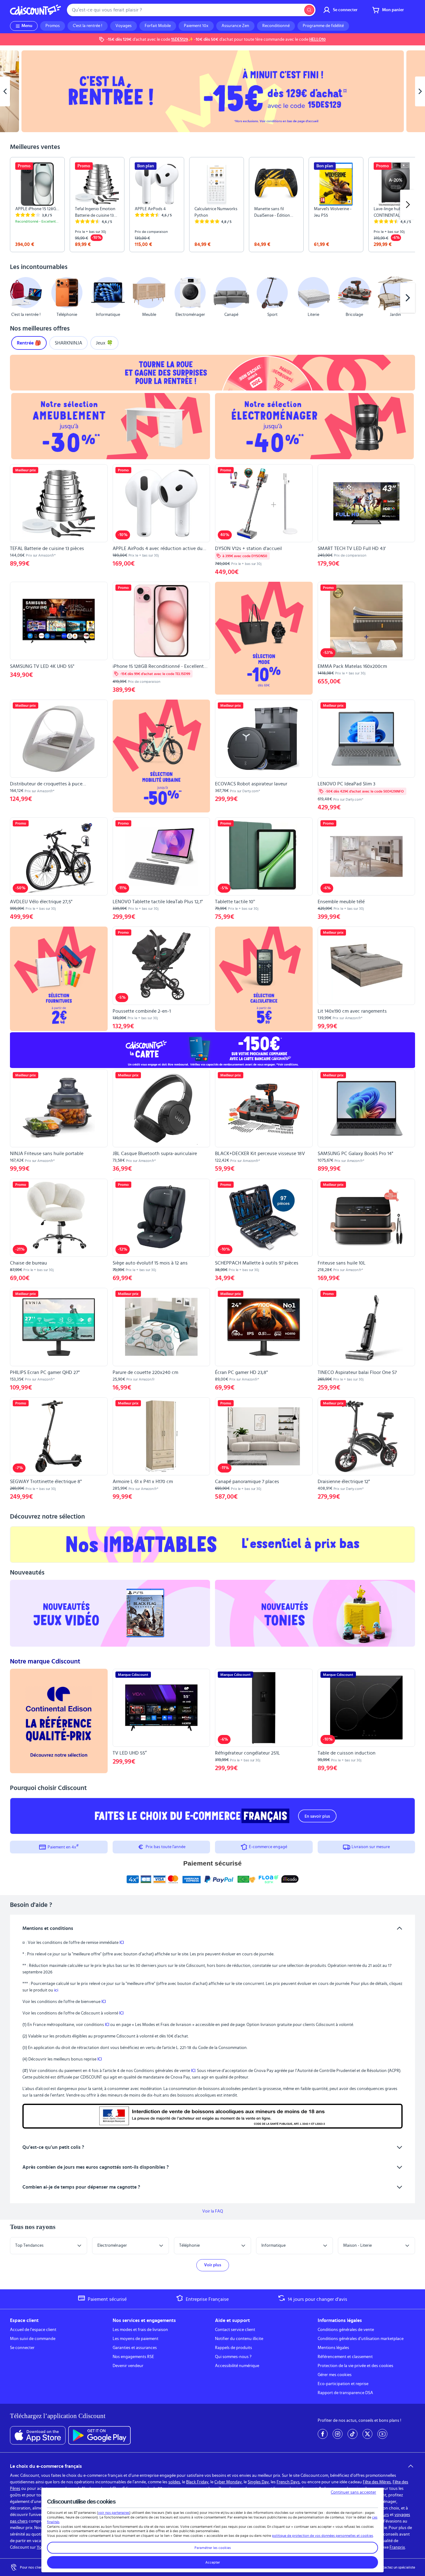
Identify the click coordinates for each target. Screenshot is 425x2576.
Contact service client (235, 2330)
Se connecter (22, 2348)
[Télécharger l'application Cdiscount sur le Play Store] (99, 2435)
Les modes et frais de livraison (140, 2330)
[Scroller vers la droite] (408, 205)
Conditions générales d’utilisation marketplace (361, 2339)
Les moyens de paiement (135, 2339)
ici (56, 1990)
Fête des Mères (377, 2482)
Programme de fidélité (323, 26)
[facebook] (323, 2434)
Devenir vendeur (128, 2366)
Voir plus (213, 2265)
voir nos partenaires (114, 2513)
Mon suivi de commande (33, 2339)
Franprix (397, 2547)
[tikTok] (353, 2434)
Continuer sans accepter (353, 2492)
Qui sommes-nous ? (233, 2357)
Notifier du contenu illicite (239, 2339)
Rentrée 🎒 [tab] (29, 343)
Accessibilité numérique (237, 2366)
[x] (367, 2434)
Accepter (213, 2562)
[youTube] (382, 2434)
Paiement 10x (196, 26)
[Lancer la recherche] (309, 10)
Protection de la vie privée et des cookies (355, 2366)
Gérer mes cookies (335, 2375)
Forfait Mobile (158, 26)
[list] (213, 205)
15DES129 (180, 39)
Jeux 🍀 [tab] (104, 343)
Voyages (124, 26)
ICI (122, 1943)
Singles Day (258, 2482)
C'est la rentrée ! (88, 26)
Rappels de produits (234, 2348)
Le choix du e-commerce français (46, 2466)
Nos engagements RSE (133, 2357)
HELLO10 (318, 39)
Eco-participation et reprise (343, 2384)
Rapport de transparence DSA (345, 2393)
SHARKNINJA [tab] (68, 343)
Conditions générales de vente (346, 2330)
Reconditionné (276, 26)
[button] (17, 298)
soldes (174, 2482)
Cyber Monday (228, 2482)
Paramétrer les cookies (213, 2548)
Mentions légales (333, 2348)
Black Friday (197, 2482)
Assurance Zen (235, 26)
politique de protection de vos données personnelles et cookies (322, 2536)
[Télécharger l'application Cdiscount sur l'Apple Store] (38, 2435)
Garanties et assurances (135, 2348)
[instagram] (338, 2434)
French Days (288, 2482)
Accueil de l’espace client (33, 2330)
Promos (53, 26)
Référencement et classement (345, 2357)
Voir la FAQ (213, 2211)
